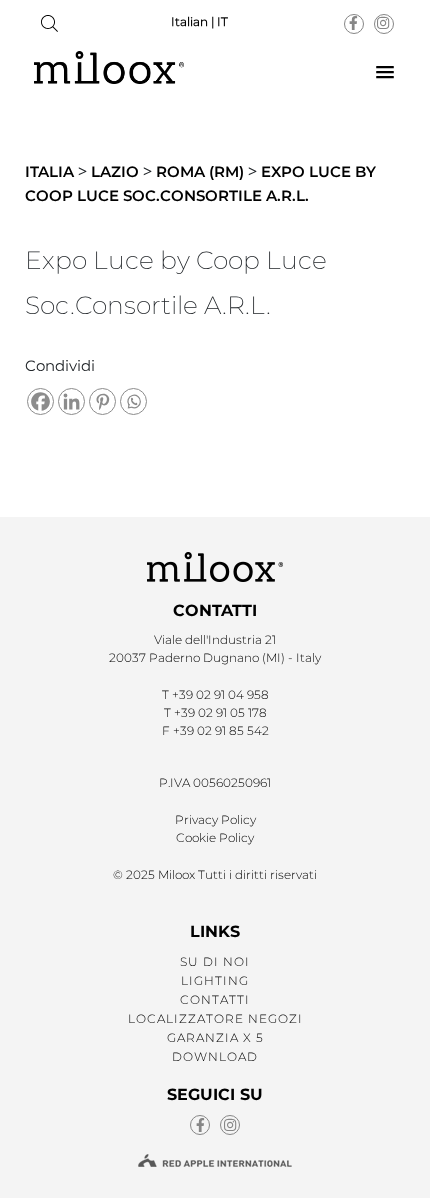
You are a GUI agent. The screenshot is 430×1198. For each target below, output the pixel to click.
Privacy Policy (215, 819)
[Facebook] (40, 401)
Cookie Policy (215, 837)
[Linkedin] (71, 401)
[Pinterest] (102, 401)
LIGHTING (215, 980)
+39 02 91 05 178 (220, 712)
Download (215, 1056)
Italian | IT (199, 21)
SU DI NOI (215, 961)
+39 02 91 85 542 (221, 730)
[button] (385, 73)
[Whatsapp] (133, 401)
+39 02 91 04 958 (220, 694)
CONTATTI (215, 999)
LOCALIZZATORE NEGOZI (215, 1018)
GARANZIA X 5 (215, 1037)
